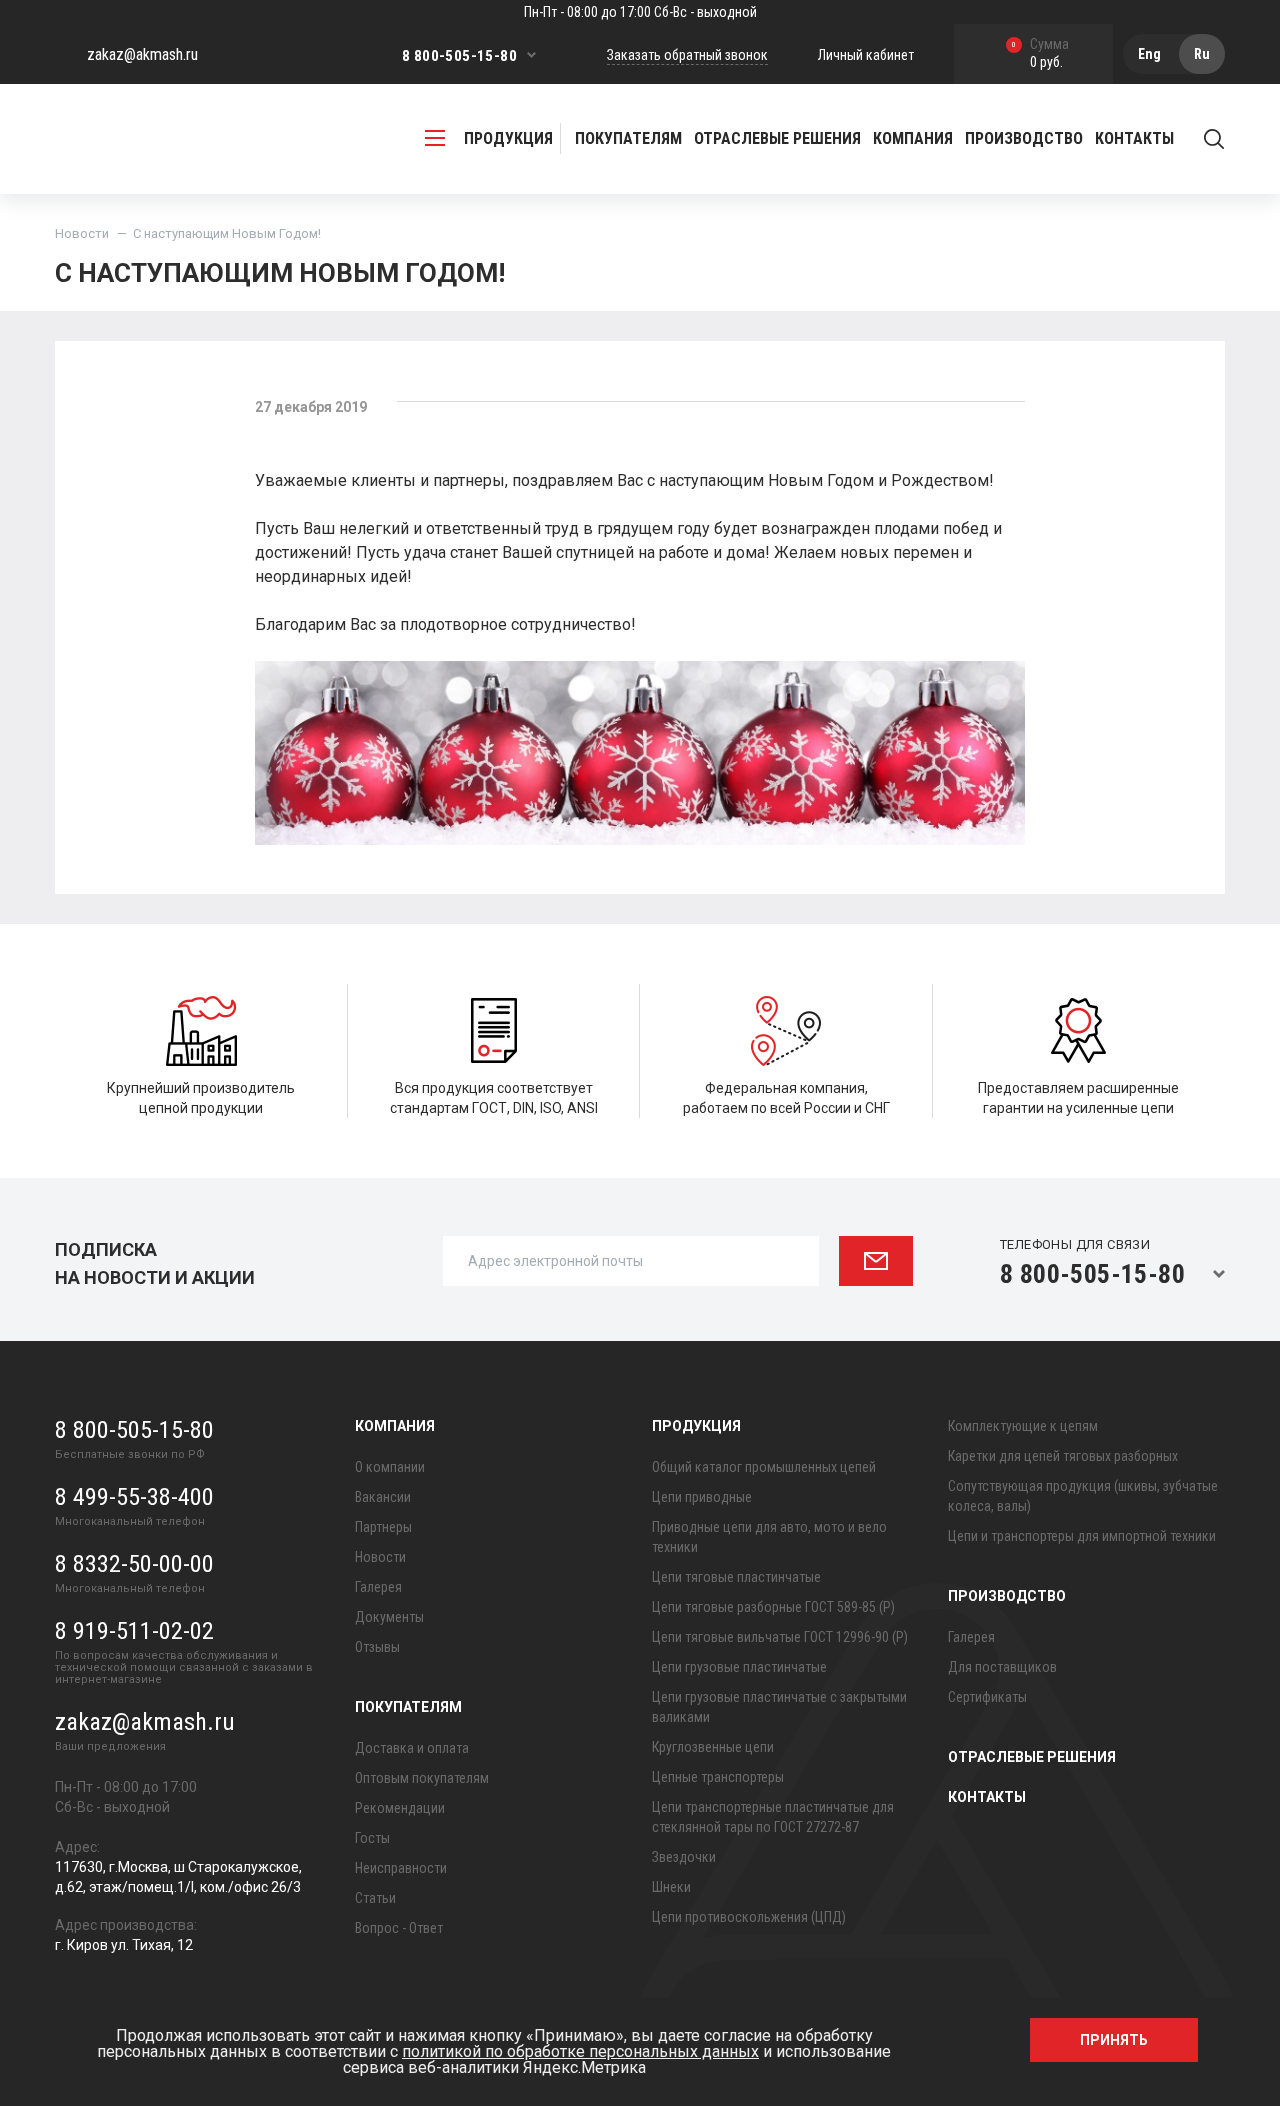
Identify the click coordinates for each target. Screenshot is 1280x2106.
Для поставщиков (1002, 1667)
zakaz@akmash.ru (142, 54)
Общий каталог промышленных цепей (764, 1467)
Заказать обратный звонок (687, 55)
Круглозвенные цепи (713, 1747)
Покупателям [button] (628, 138)
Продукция (696, 1426)
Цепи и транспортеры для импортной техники (1082, 1536)
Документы (389, 1617)
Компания (395, 1426)
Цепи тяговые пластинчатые (736, 1577)
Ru (1202, 54)
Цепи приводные (702, 1497)
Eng (1149, 54)
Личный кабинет (866, 55)
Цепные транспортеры (718, 1777)
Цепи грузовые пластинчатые (739, 1667)
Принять (1114, 2040)
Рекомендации (400, 1808)
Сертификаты (987, 1697)
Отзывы (377, 1647)
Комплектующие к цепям (1023, 1426)
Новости (82, 233)
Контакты (1134, 138)
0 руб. (1040, 54)
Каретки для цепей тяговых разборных (1063, 1456)
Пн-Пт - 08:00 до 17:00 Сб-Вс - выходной (640, 12)
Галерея (378, 1587)
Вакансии (383, 1497)
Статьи (375, 1898)
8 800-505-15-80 (459, 56)
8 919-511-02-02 (134, 1631)
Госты (372, 1838)
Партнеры (383, 1527)
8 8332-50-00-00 (134, 1564)
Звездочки (684, 1857)
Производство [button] (1024, 138)
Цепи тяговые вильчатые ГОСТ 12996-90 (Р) (780, 1637)
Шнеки (671, 1887)
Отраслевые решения (777, 138)
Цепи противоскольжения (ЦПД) (749, 1917)
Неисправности (401, 1868)
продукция (508, 138)
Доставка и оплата (412, 1748)
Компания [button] (913, 138)
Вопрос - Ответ (399, 1928)
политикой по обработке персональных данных (580, 2051)
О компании (390, 1467)
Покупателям (408, 1707)
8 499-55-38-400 (134, 1497)
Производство (1007, 1596)
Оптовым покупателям (422, 1778)
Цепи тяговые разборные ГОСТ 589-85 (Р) (773, 1607)
